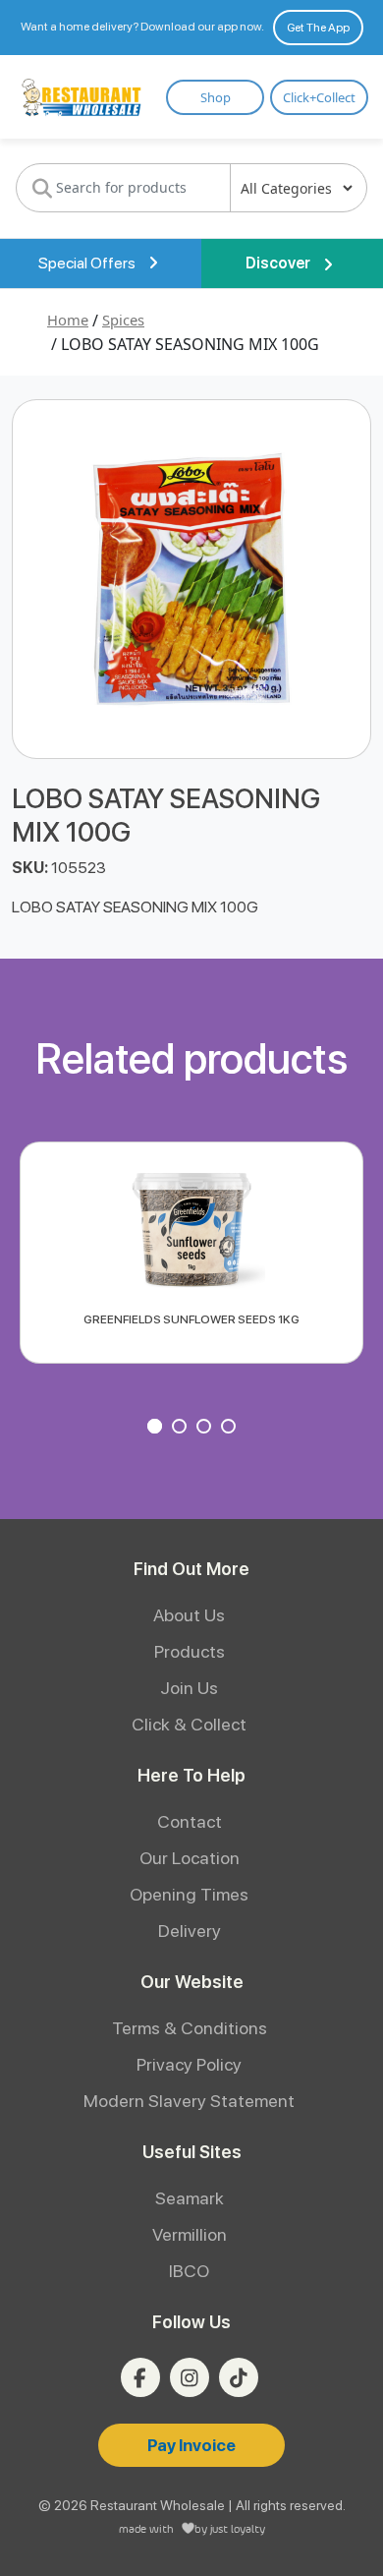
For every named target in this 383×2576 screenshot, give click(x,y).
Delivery (190, 1931)
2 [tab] (182, 1429)
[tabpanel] (191, 1253)
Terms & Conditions (190, 2028)
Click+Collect (319, 97)
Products (190, 1651)
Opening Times (189, 1894)
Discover (279, 263)
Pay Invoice (191, 2445)
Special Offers (88, 263)
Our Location (190, 1858)
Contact (190, 1821)
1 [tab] (157, 1429)
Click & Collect (189, 1724)
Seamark (190, 2198)
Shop (216, 97)
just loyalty (238, 2528)
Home (68, 320)
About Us (189, 1615)
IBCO (189, 2271)
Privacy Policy (189, 2064)
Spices (123, 320)
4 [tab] (231, 1429)
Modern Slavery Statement (189, 2101)
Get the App (318, 28)
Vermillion (190, 2234)
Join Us (189, 1688)
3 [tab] (206, 1429)
